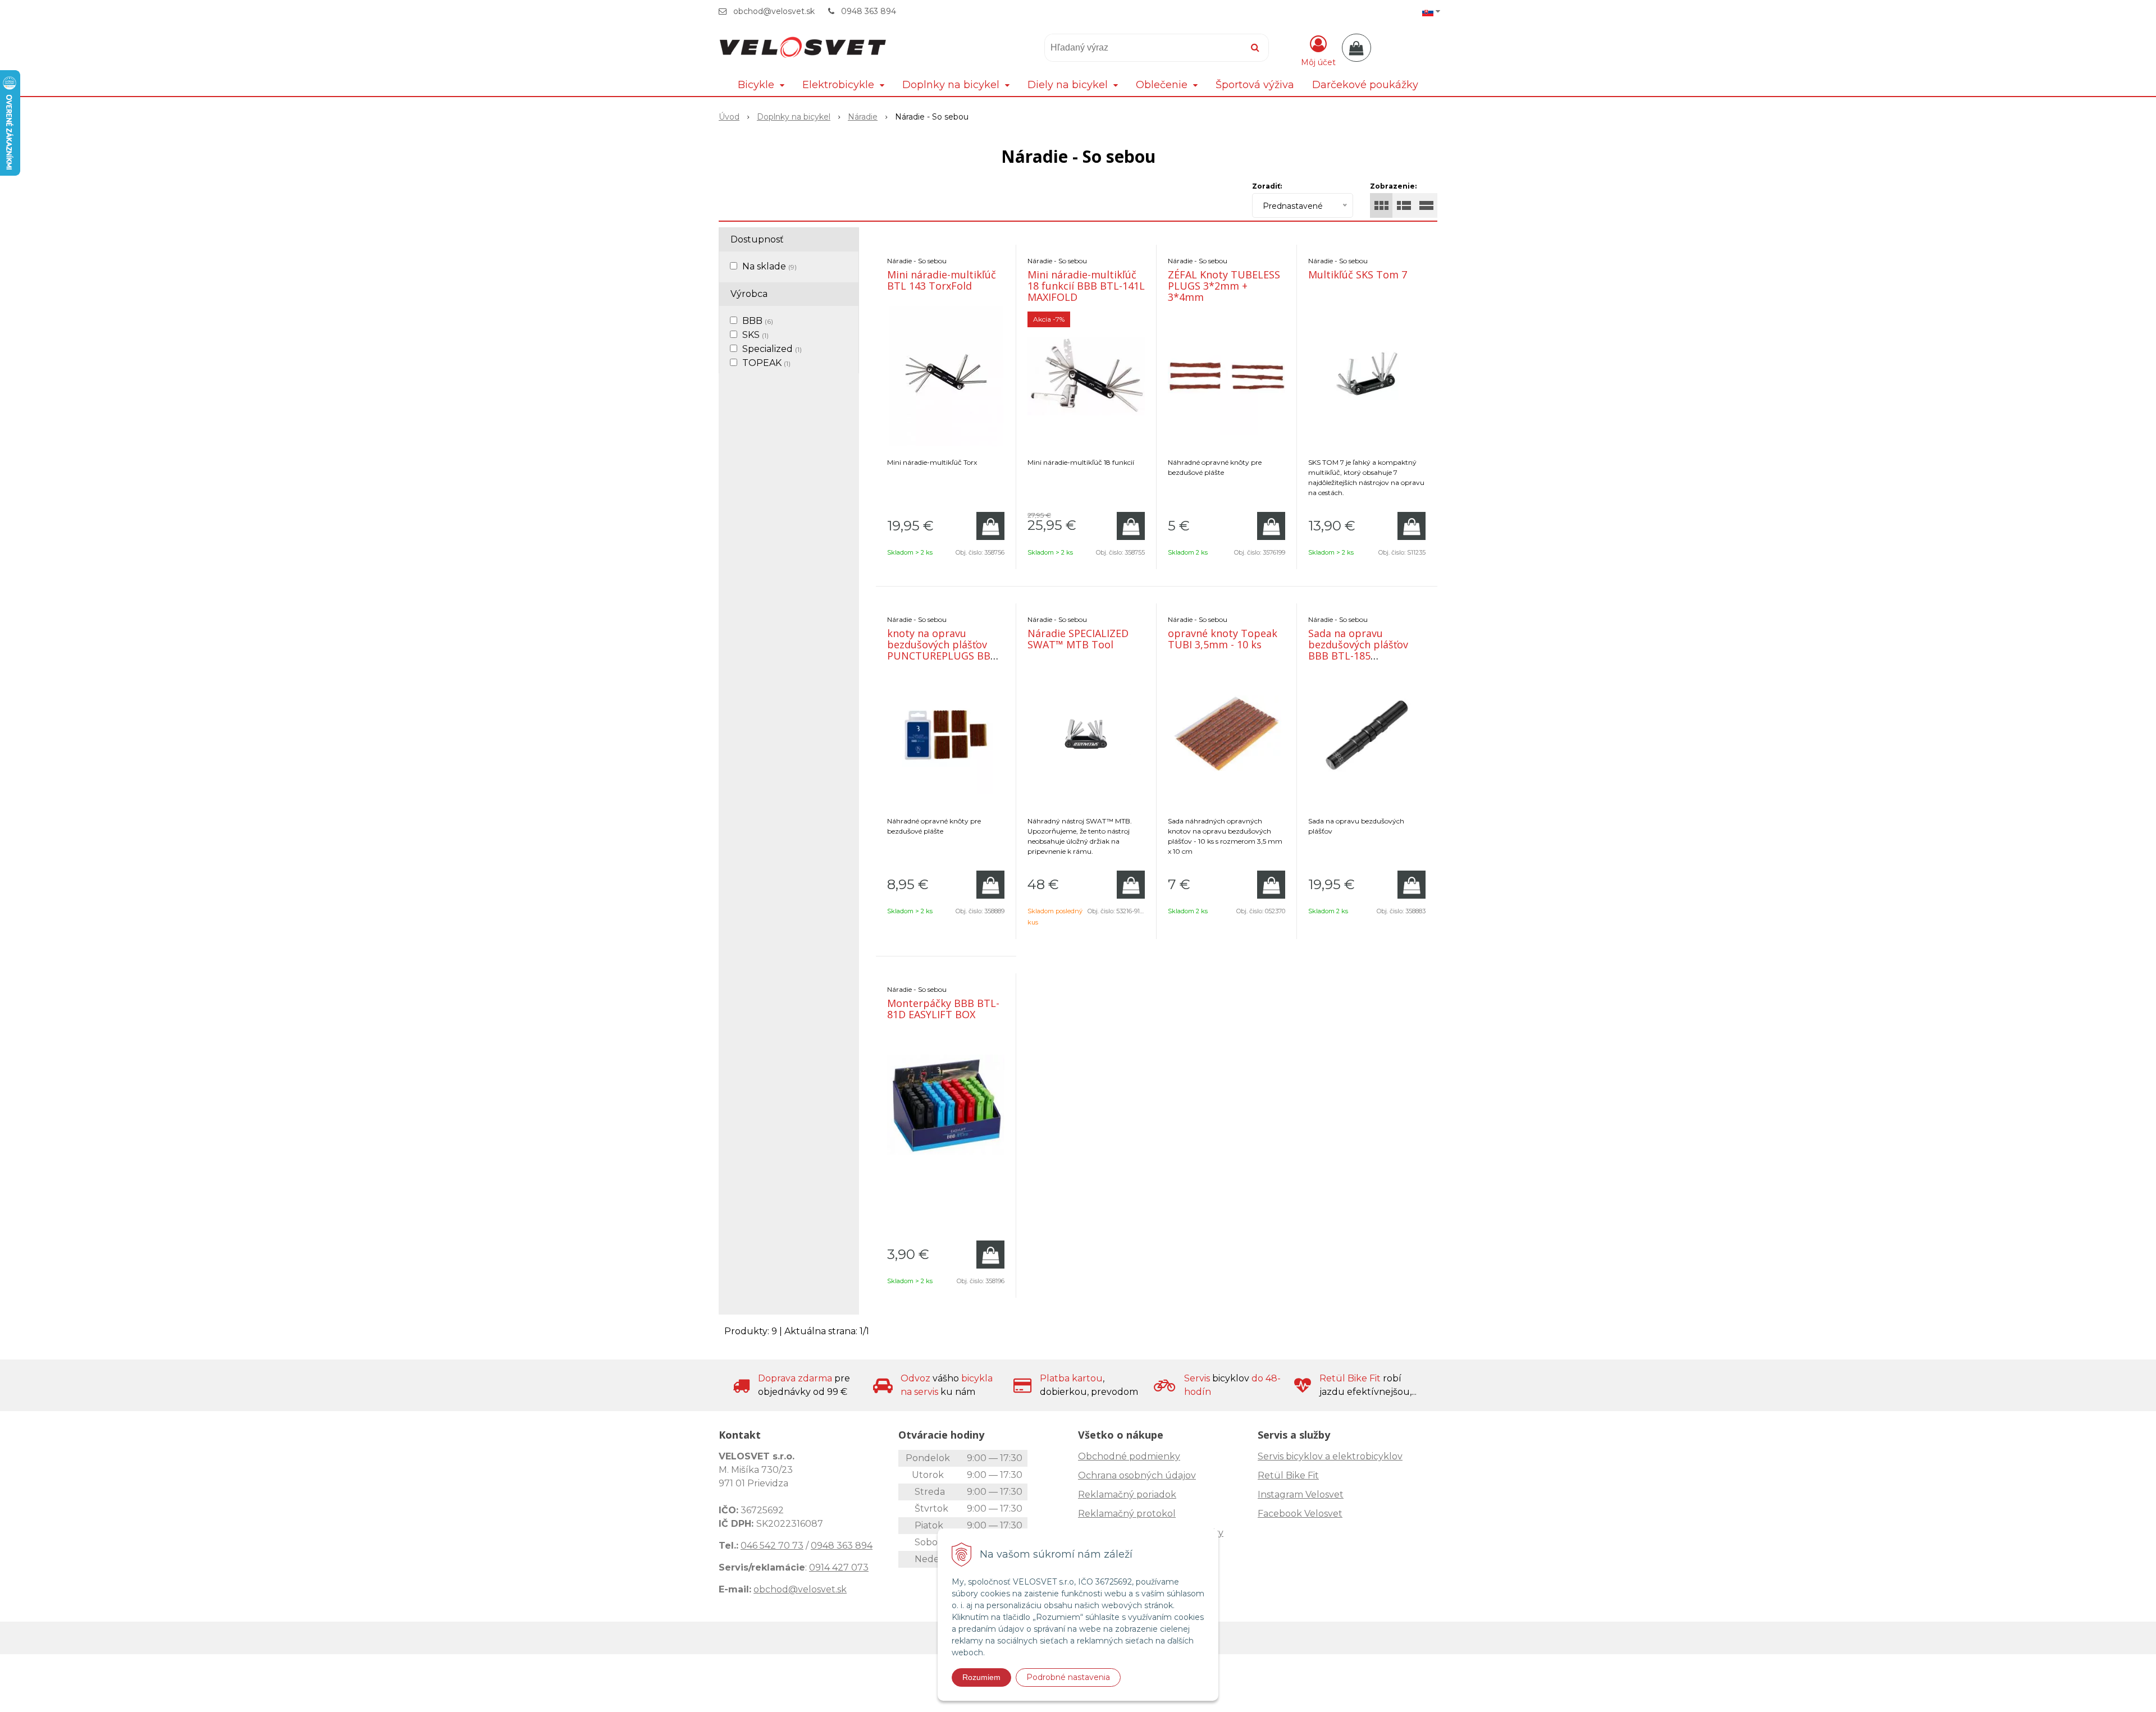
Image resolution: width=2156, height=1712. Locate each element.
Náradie (863, 117)
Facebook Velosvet (1300, 1514)
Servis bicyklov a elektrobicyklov (1330, 1456)
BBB (758, 321)
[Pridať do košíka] (990, 526)
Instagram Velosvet (1301, 1494)
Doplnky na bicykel (794, 117)
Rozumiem (981, 1677)
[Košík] (1356, 48)
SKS (755, 335)
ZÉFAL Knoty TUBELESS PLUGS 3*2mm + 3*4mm (1224, 286)
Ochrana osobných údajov (1137, 1475)
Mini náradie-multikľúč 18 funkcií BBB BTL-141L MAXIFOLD (1086, 286)
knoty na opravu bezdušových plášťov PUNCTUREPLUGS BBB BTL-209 (942, 650)
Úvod (729, 117)
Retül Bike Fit (1288, 1475)
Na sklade (769, 266)
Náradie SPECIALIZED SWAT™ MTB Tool (1078, 639)
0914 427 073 (839, 1567)
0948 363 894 (869, 11)
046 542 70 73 (772, 1546)
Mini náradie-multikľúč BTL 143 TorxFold (942, 280)
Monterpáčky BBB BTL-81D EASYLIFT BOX (943, 1009)
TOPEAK (766, 363)
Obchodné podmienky (1129, 1456)
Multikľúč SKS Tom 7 (1358, 274)
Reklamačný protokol (1127, 1514)
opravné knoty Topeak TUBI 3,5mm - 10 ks (1223, 639)
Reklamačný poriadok (1127, 1494)
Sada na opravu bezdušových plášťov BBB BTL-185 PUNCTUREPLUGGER (1358, 650)
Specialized (772, 349)
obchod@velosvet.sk (774, 11)
